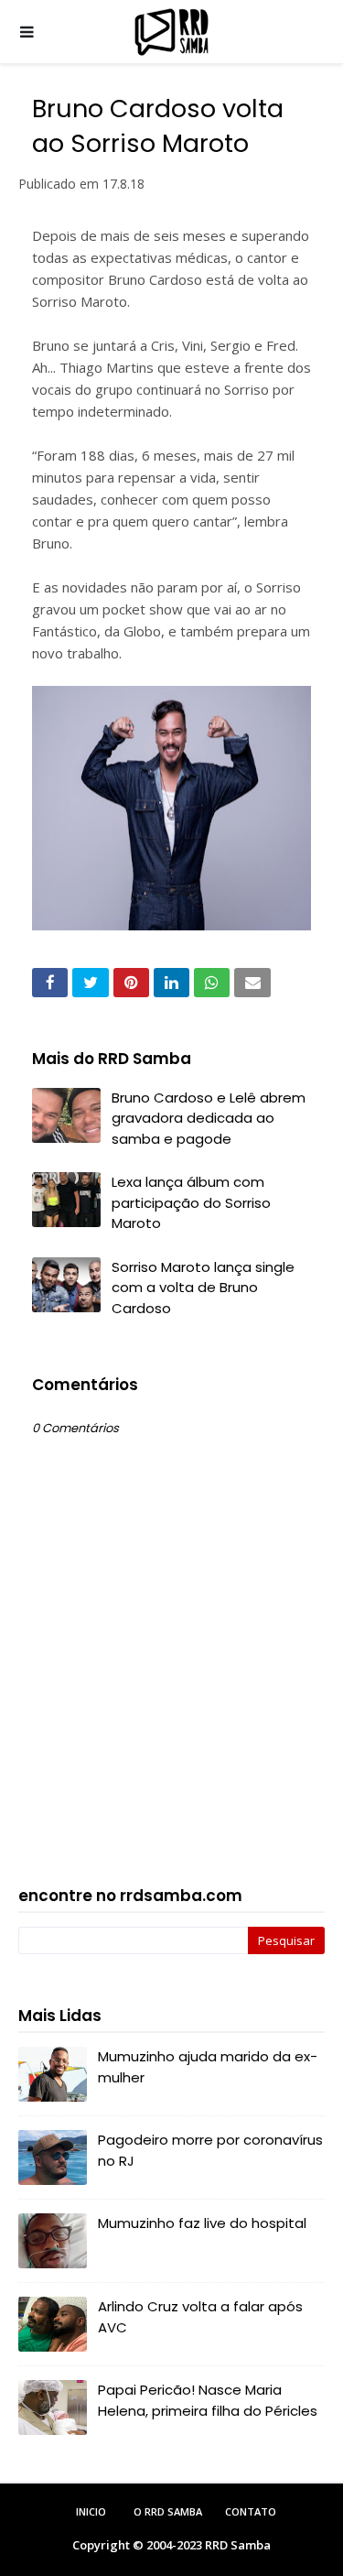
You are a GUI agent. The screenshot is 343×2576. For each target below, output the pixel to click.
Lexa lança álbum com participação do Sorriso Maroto (191, 1202)
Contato (251, 2511)
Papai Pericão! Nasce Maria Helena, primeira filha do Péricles (208, 2400)
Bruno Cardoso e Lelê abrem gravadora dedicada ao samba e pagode (209, 1118)
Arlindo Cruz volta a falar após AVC (200, 2317)
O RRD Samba (168, 2511)
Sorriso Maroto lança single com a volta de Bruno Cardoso (203, 1288)
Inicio (91, 2511)
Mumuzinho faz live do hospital (202, 2223)
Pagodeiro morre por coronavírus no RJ (210, 2150)
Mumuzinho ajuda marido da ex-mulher (208, 2067)
